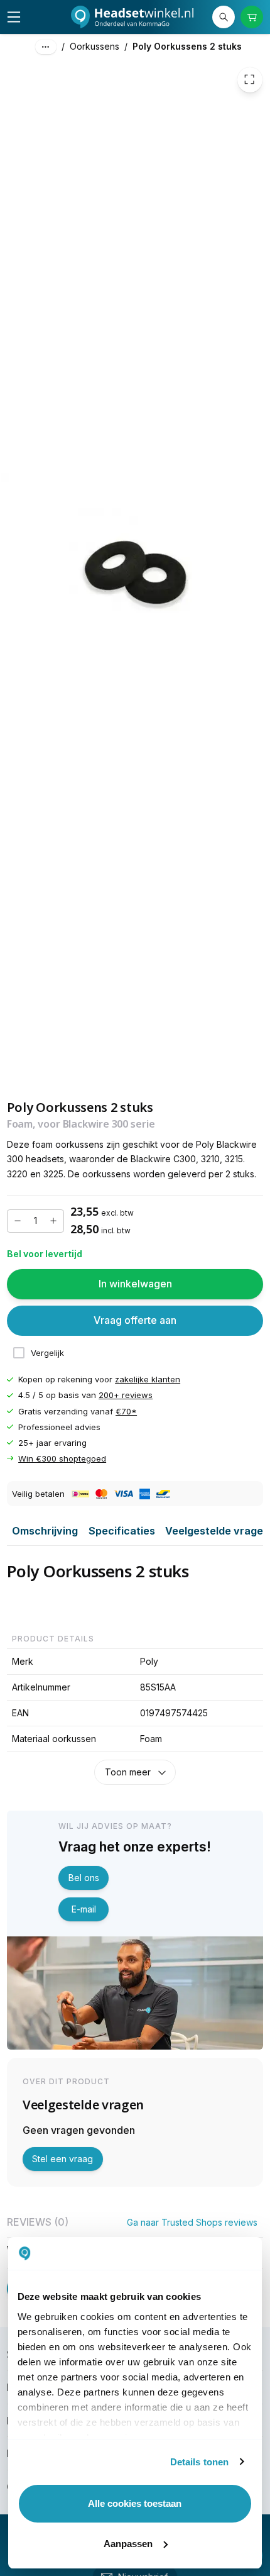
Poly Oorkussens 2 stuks (187, 46)
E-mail (84, 1909)
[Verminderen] (18, 1221)
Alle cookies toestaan (135, 2503)
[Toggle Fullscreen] (250, 80)
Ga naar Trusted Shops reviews (192, 2222)
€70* (126, 1411)
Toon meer (128, 1772)
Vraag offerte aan (135, 1321)
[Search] (224, 17)
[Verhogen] (53, 1221)
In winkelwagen (135, 1284)
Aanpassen (128, 2544)
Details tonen (199, 2462)
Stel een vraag (62, 2159)
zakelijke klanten (148, 1380)
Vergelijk (47, 1353)
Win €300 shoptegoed (62, 1458)
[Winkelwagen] (252, 17)
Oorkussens (94, 46)
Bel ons (84, 1878)
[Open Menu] (14, 17)
